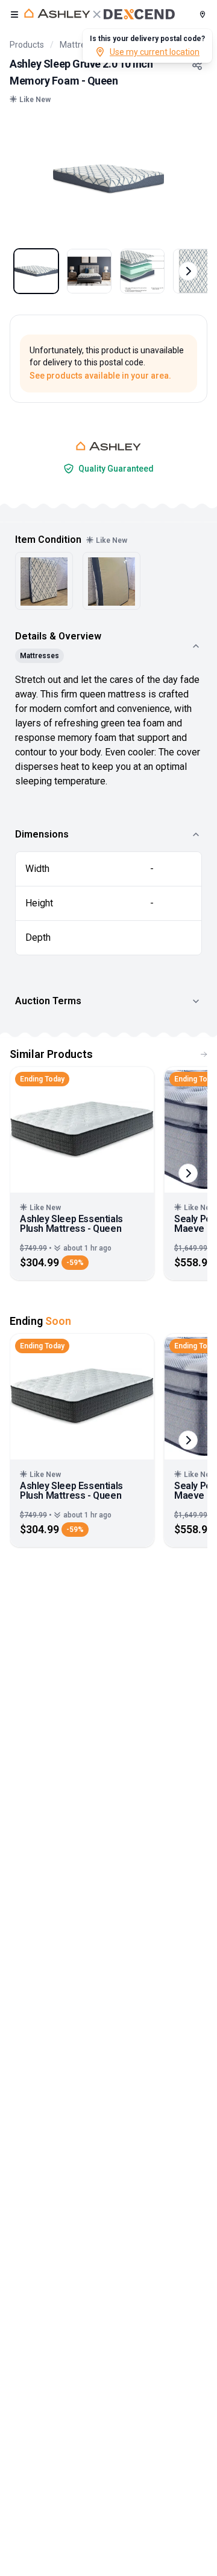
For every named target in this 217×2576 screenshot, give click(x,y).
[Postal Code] (203, 14)
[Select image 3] (142, 271)
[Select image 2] (89, 271)
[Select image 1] (36, 271)
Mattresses (81, 45)
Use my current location (155, 52)
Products (27, 45)
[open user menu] (14, 14)
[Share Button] (197, 65)
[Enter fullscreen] (190, 140)
